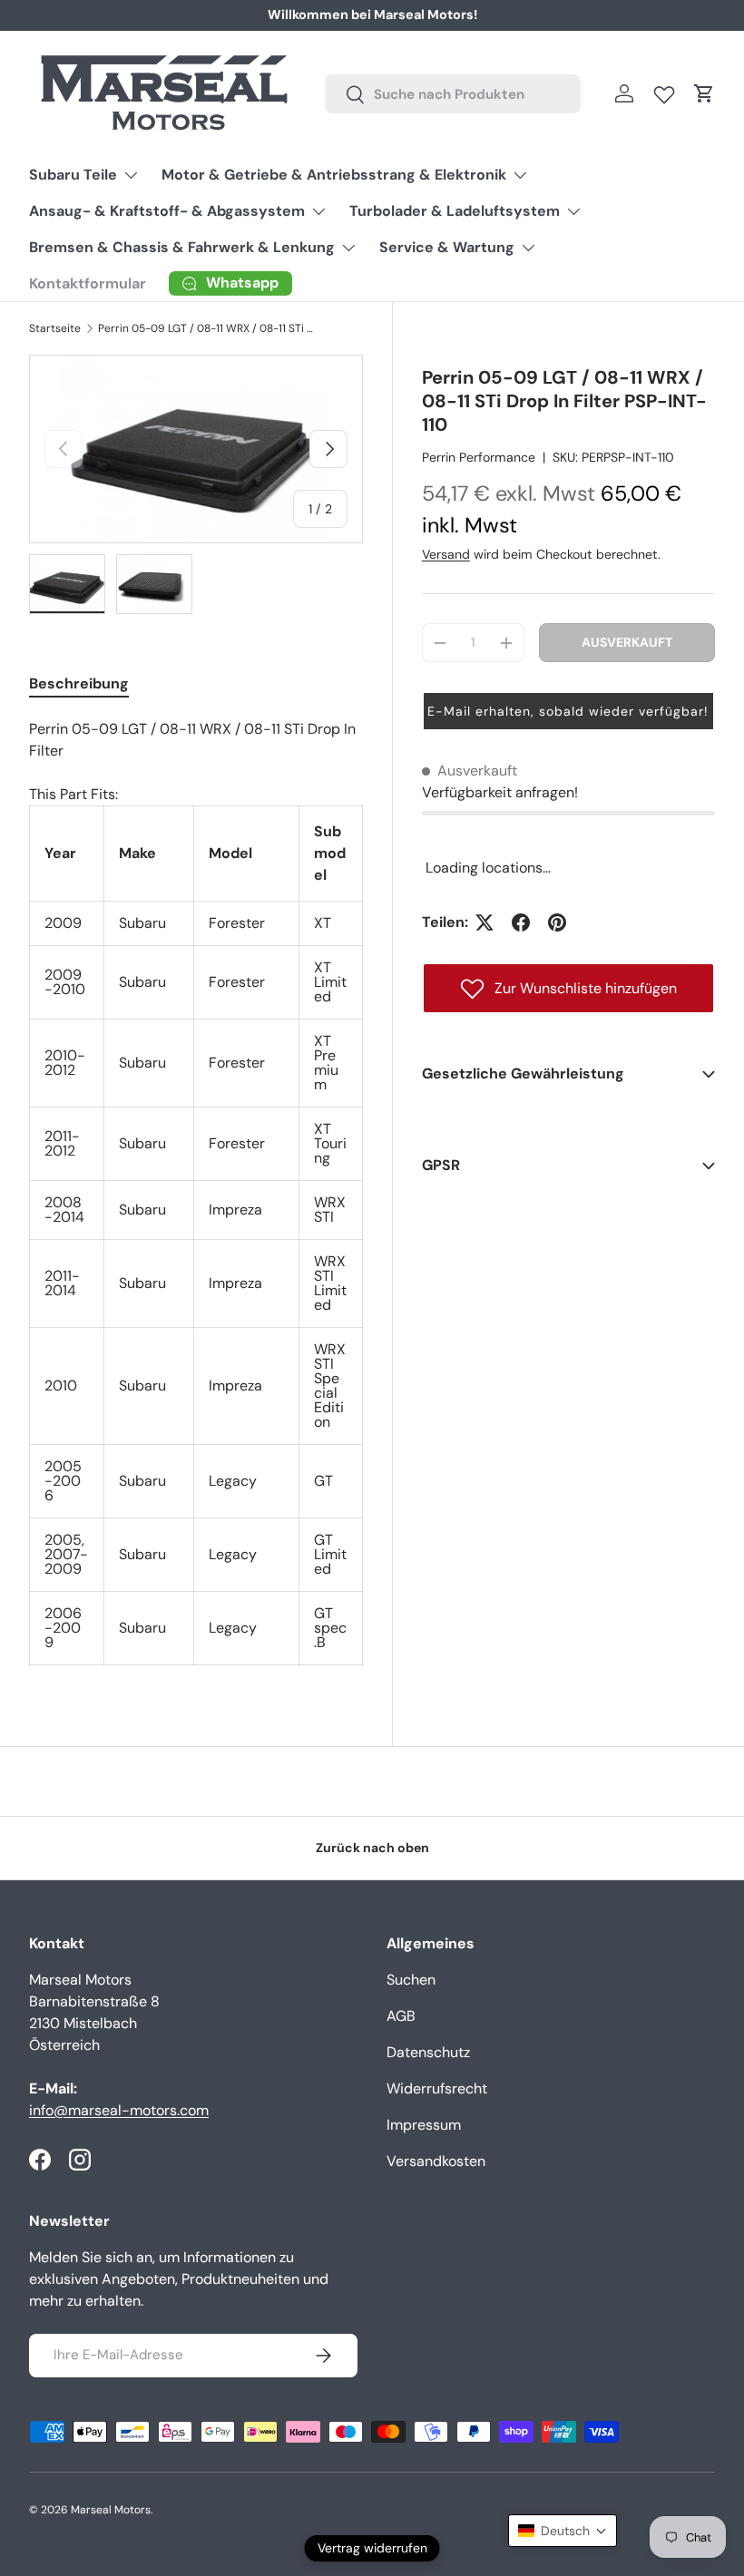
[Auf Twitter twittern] (485, 922)
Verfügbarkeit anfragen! (500, 792)
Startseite (55, 328)
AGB (401, 2016)
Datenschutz (428, 2052)
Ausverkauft (627, 642)
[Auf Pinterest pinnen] (557, 922)
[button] (704, 93)
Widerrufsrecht (437, 2088)
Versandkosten (436, 2161)
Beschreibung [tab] (79, 683)
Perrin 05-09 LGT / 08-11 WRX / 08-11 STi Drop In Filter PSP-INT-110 (207, 328)
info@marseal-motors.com (119, 2110)
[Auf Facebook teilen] (521, 922)
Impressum (424, 2125)
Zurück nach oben (372, 1848)
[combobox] (453, 94)
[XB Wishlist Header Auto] (664, 91)
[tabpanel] (196, 1192)
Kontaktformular (88, 283)
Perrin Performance (479, 457)
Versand (446, 554)
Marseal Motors (111, 2510)
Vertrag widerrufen (372, 2548)
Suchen (411, 1980)
